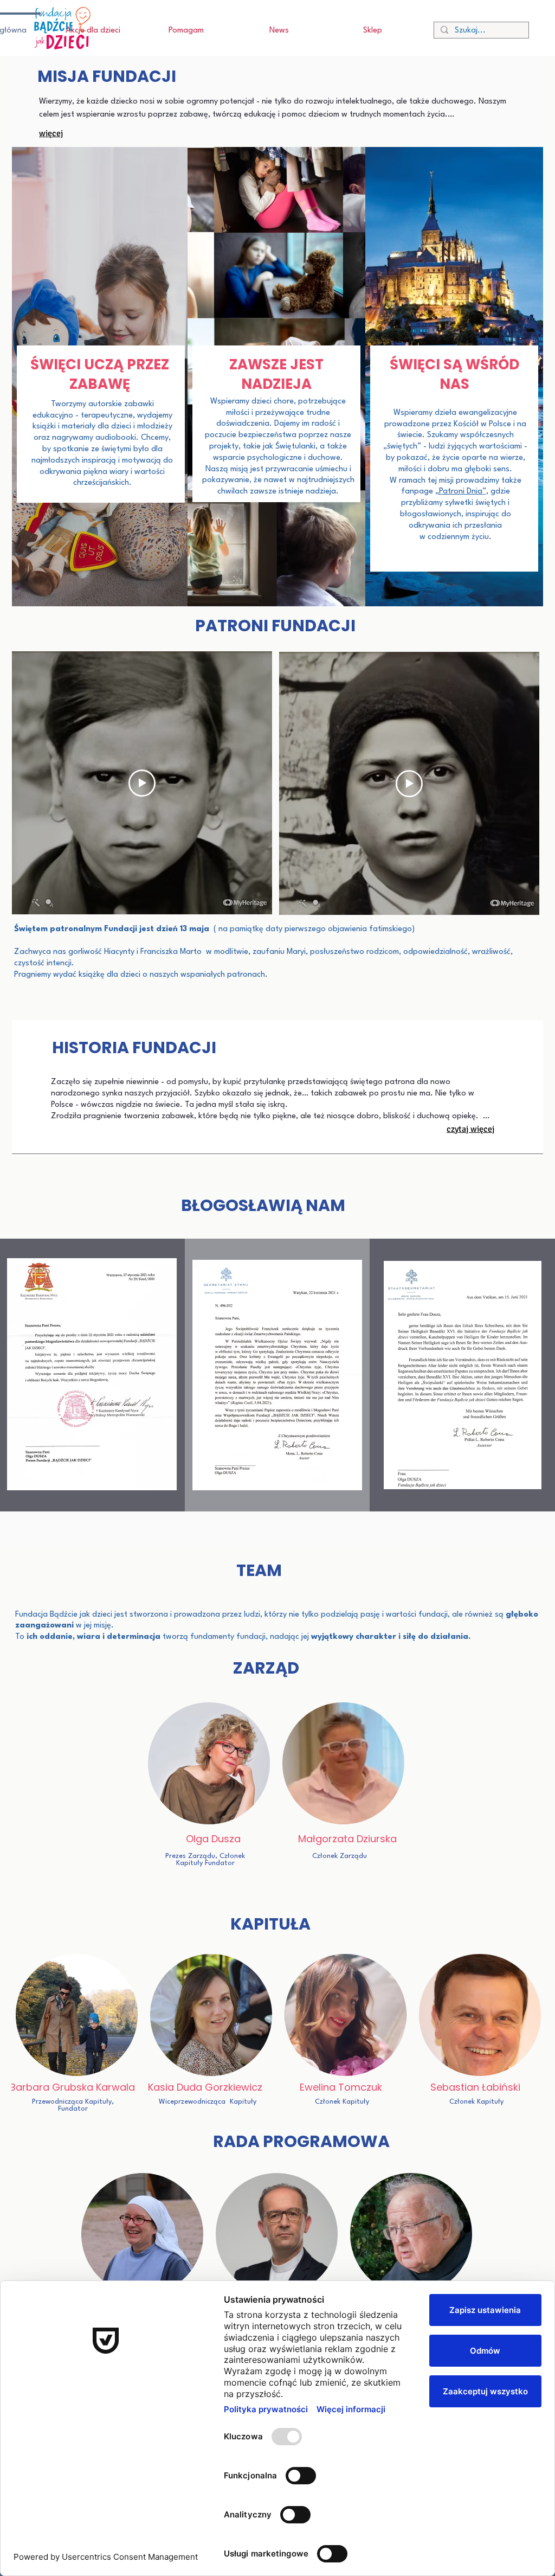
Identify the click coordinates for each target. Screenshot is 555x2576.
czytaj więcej (470, 1129)
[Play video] (142, 783)
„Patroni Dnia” (461, 492)
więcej (51, 133)
